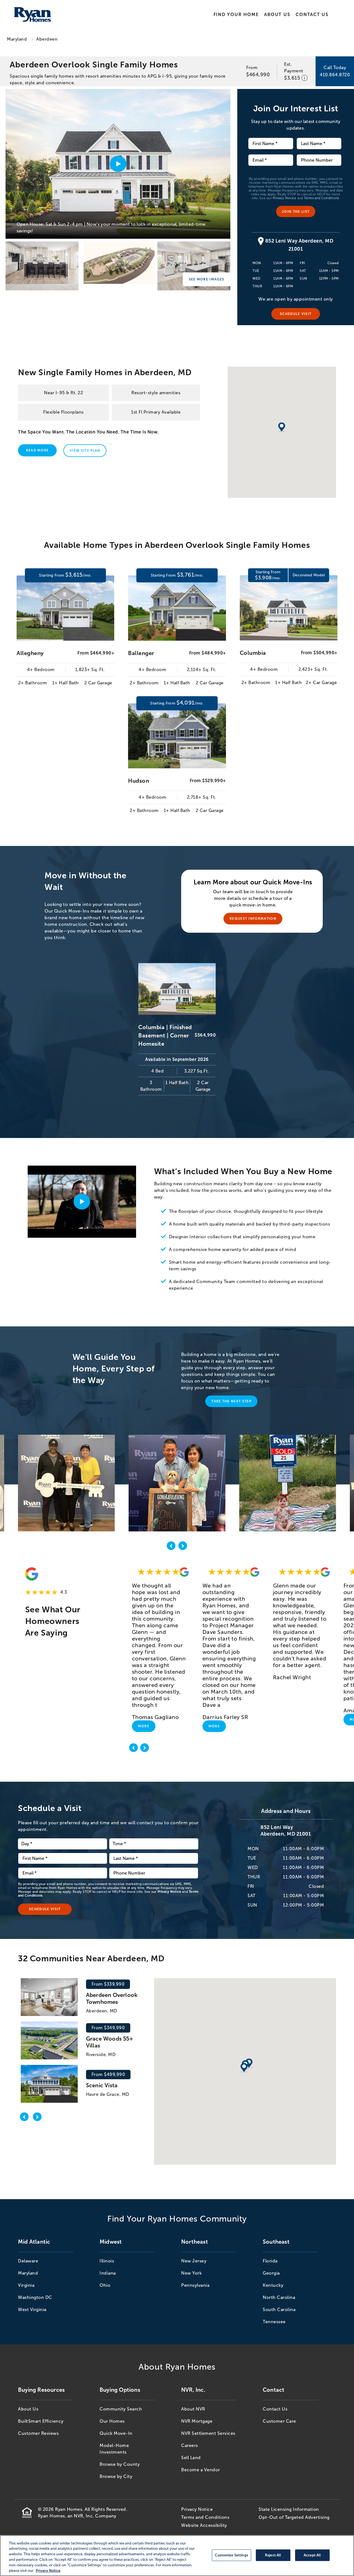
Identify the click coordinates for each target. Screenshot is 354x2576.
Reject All (273, 2555)
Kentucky (273, 2285)
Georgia (271, 2273)
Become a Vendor (201, 2470)
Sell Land (191, 2458)
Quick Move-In (116, 2433)
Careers (190, 2445)
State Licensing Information (289, 2509)
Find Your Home (236, 15)
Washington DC (35, 2297)
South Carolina (279, 2310)
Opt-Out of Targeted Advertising (294, 2517)
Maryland (17, 39)
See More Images (207, 279)
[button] (244, 2068)
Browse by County (120, 2464)
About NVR (193, 2409)
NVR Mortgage (197, 2421)
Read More (37, 450)
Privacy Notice (284, 198)
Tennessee (274, 2322)
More (144, 1726)
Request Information (253, 919)
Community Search (121, 2409)
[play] (82, 1202)
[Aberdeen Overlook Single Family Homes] (42, 266)
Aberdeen (47, 39)
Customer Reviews (38, 2433)
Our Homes (112, 2421)
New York (191, 2273)
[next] (183, 1547)
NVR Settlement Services (208, 2433)
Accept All (312, 2555)
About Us (277, 15)
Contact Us (312, 15)
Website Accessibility (204, 2525)
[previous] (171, 1547)
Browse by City (116, 2476)
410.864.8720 (335, 75)
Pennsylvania (195, 2285)
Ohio (105, 2285)
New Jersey (194, 2261)
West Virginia (32, 2310)
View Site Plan (85, 451)
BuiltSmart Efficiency (41, 2421)
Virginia (26, 2285)
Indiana (108, 2273)
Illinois (107, 2261)
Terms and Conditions (322, 198)
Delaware (28, 2261)
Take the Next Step (231, 1401)
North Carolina (279, 2297)
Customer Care (279, 2421)
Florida (270, 2261)
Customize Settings (231, 2555)
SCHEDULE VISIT (296, 314)
